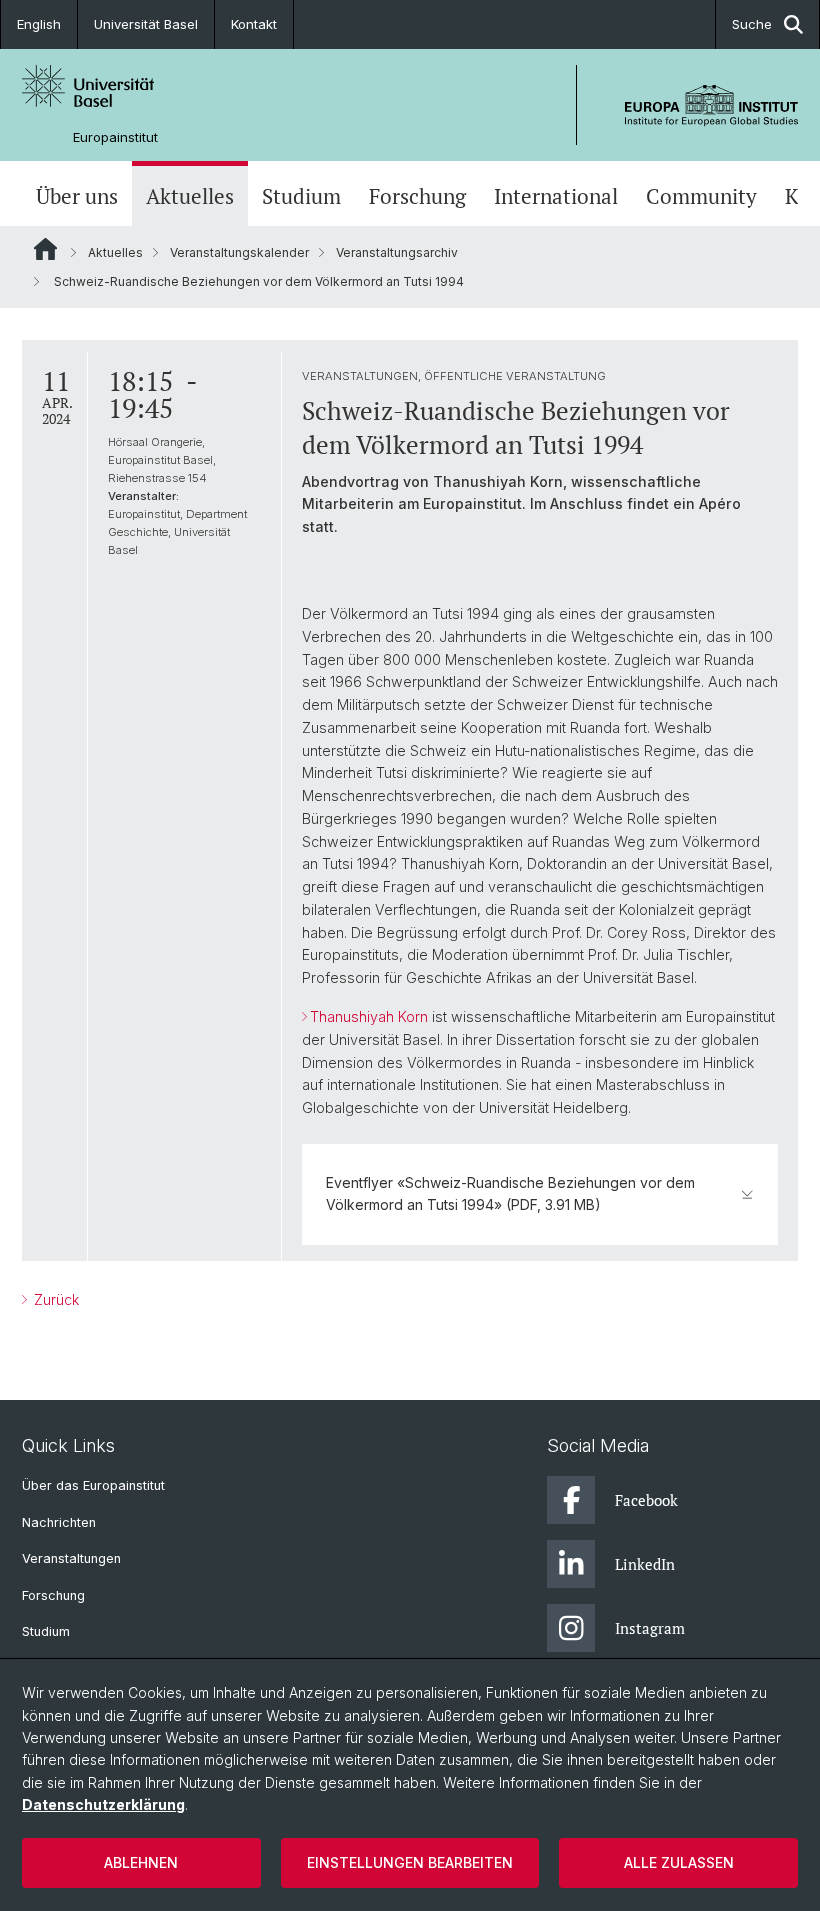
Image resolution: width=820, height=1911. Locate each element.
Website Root (45, 249)
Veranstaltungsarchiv (397, 252)
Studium (301, 196)
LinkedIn (645, 1564)
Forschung (417, 196)
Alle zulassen (679, 1862)
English (39, 24)
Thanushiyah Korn (369, 1016)
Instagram (650, 1628)
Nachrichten (59, 1522)
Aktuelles (190, 196)
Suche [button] (752, 24)
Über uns (77, 196)
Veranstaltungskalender (239, 252)
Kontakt (254, 24)
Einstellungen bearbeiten (410, 1862)
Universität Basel (146, 24)
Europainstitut (115, 137)
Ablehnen (141, 1862)
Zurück (54, 1299)
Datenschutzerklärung (103, 1804)
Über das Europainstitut (93, 1485)
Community (701, 196)
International (556, 196)
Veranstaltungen (71, 1558)
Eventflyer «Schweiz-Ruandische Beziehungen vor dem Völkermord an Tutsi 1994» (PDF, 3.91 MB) (510, 1193)
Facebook (646, 1500)
